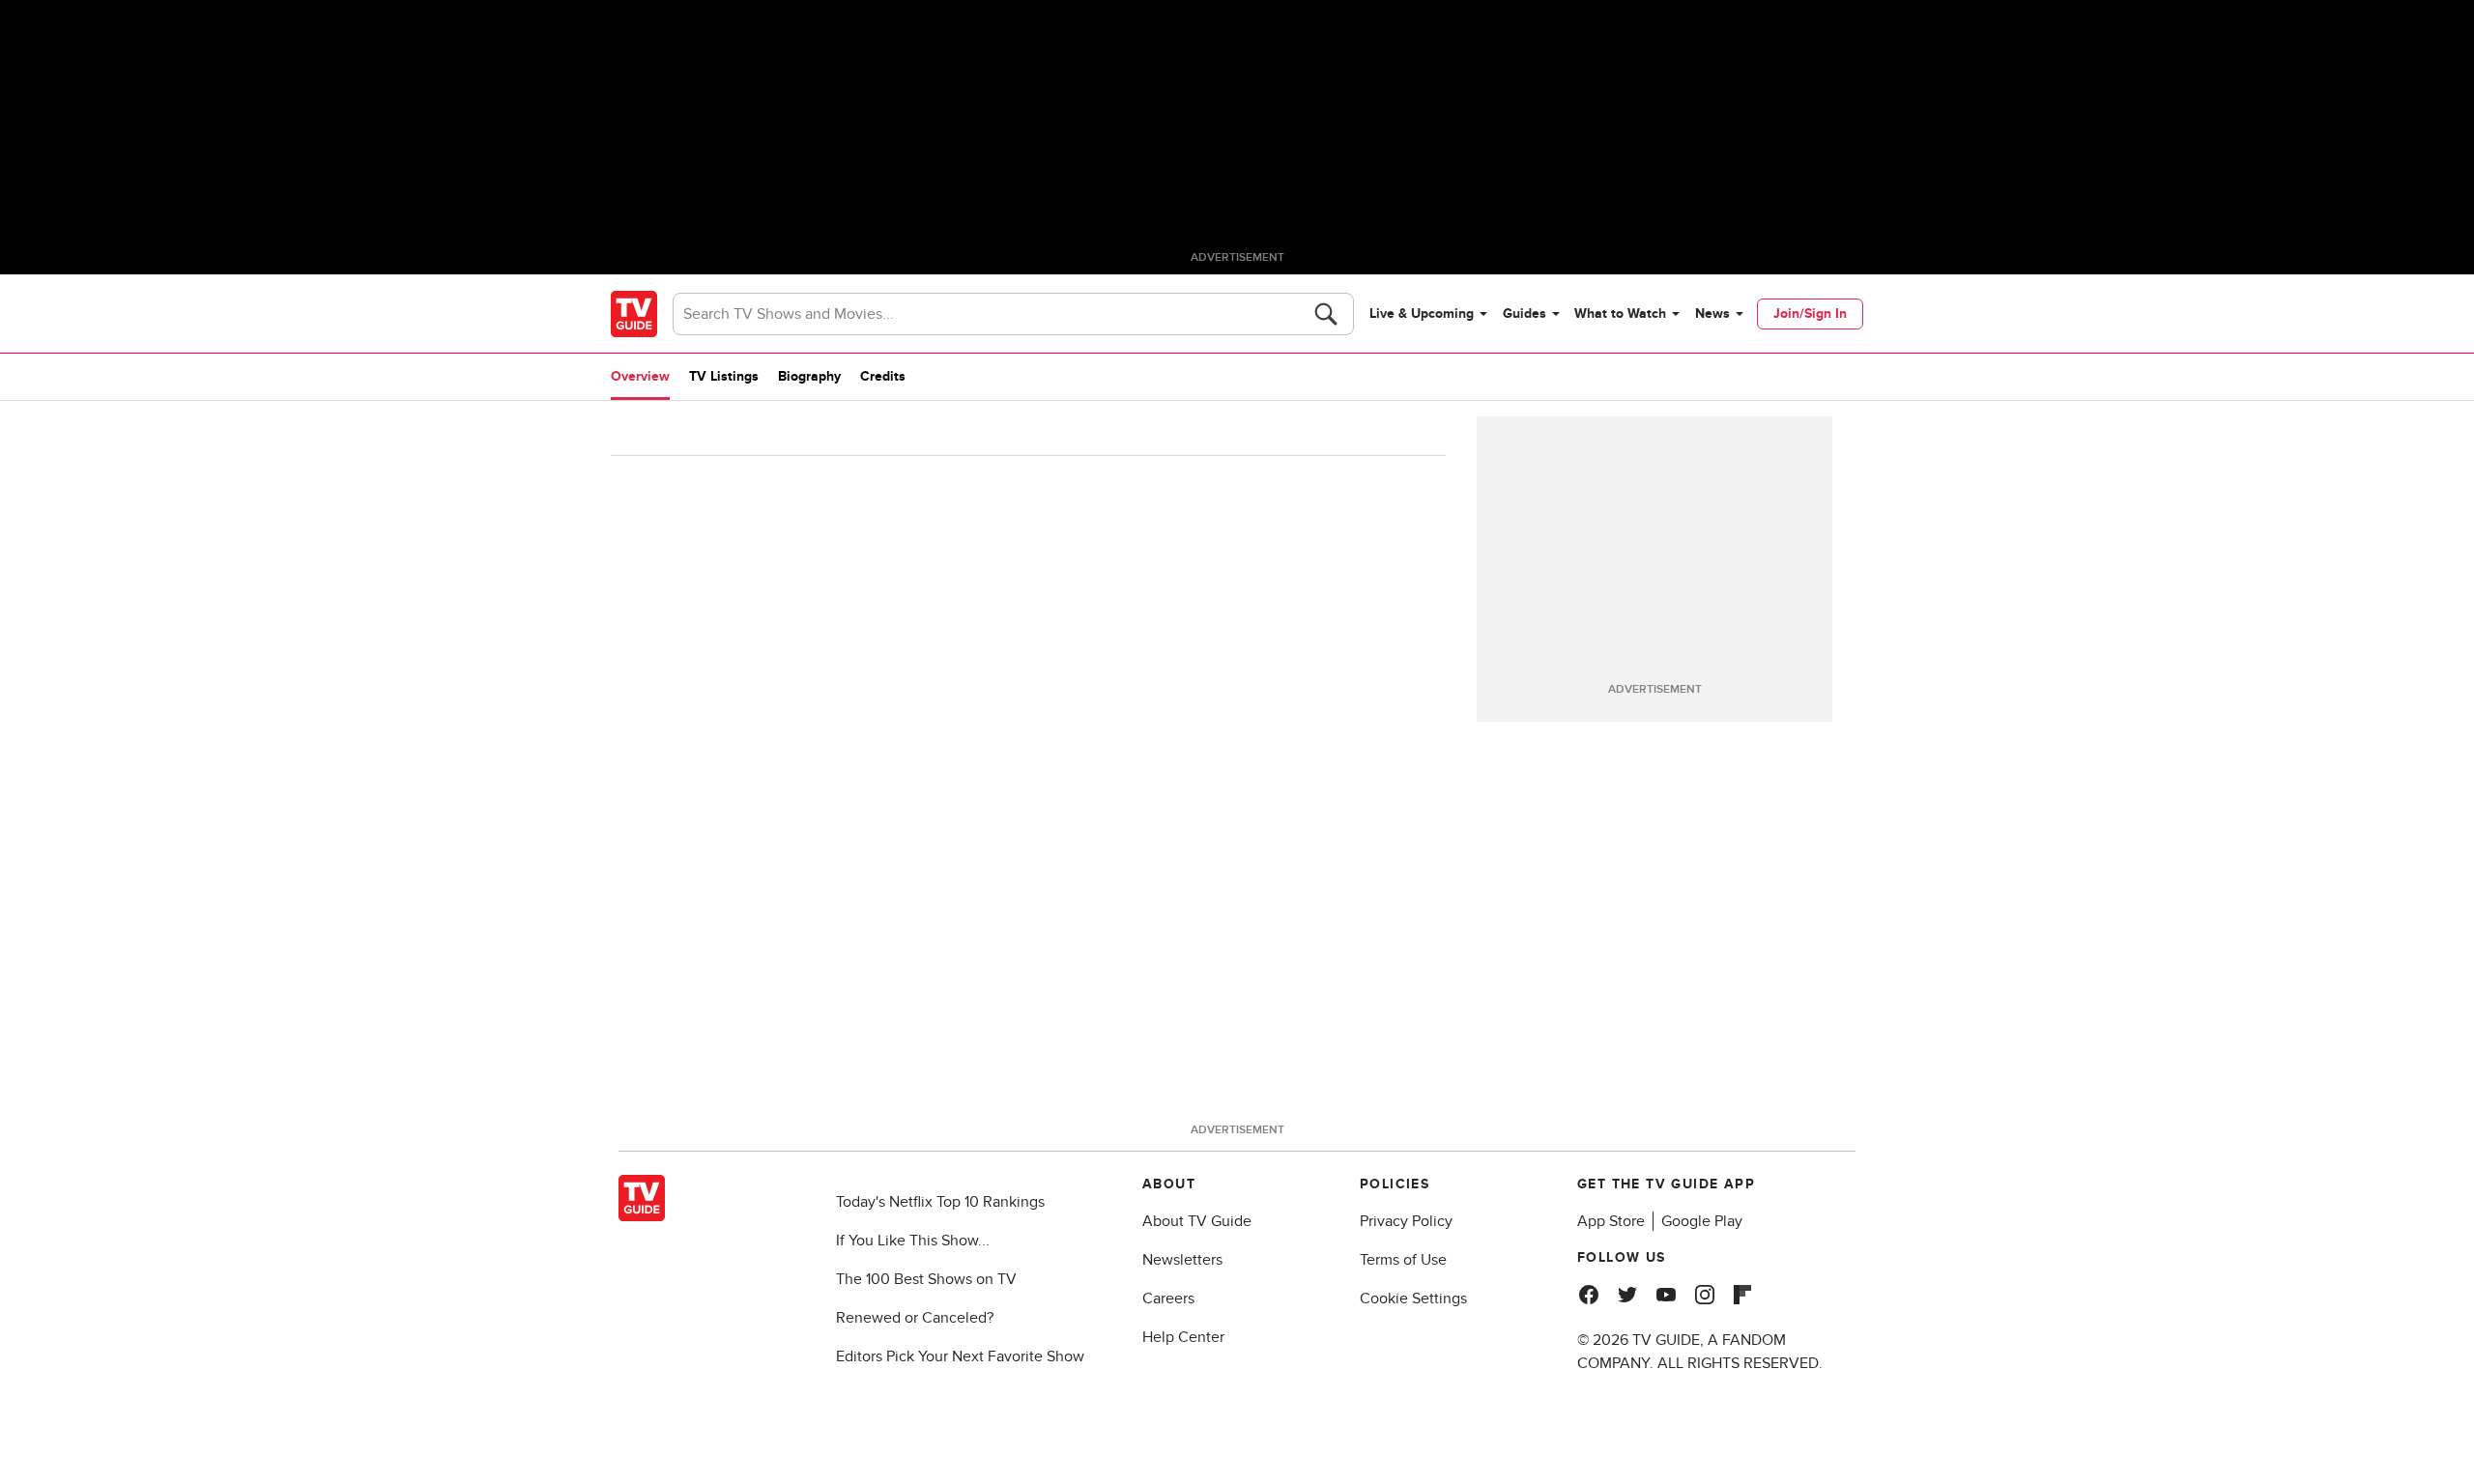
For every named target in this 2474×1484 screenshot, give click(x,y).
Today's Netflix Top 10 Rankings (940, 1202)
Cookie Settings (1413, 1298)
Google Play (1702, 1221)
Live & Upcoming (1422, 314)
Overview (640, 376)
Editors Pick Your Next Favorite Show (960, 1356)
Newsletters (1182, 1260)
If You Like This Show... (913, 1241)
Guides (1525, 314)
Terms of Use (1403, 1260)
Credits (883, 376)
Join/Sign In (1810, 314)
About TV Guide (1197, 1221)
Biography (809, 376)
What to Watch (1620, 314)
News (1712, 314)
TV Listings (724, 376)
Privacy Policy (1406, 1221)
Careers (1168, 1298)
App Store (1611, 1221)
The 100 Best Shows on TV (926, 1279)
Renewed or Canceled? (915, 1318)
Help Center (1183, 1337)
